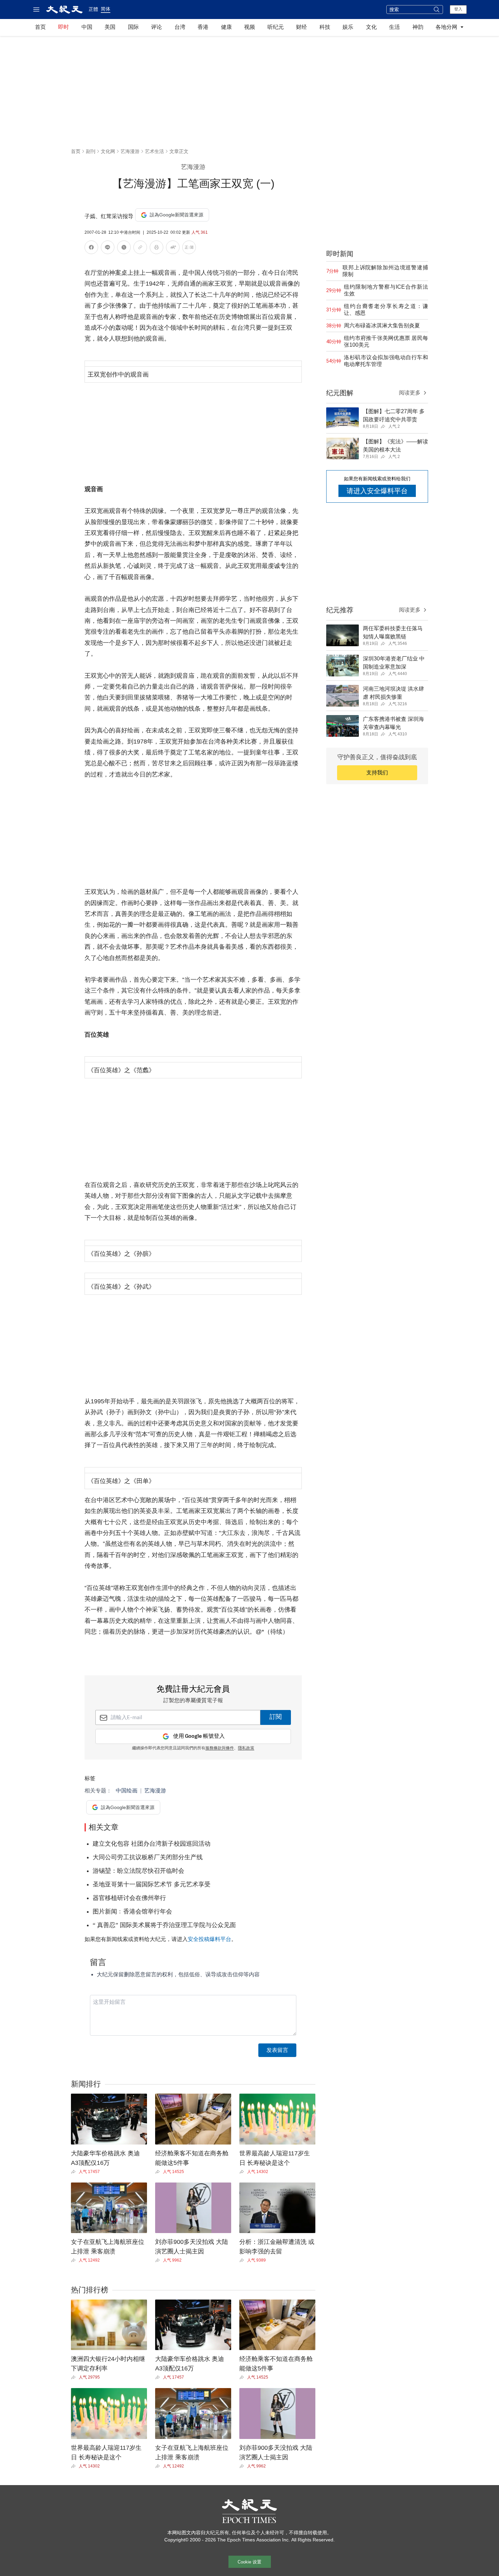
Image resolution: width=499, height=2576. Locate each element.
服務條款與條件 (220, 1748)
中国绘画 (127, 1791)
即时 (63, 27)
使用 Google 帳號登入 (199, 1736)
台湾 (180, 27)
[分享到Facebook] (91, 248)
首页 (40, 27)
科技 (325, 27)
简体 (106, 9)
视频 (249, 27)
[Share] (75, 2172)
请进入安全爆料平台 (377, 491)
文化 (371, 27)
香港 (203, 27)
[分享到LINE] (108, 248)
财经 (301, 27)
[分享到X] (124, 248)
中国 (87, 27)
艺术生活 (154, 151)
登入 (458, 9)
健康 (226, 27)
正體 (93, 9)
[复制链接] (140, 247)
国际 (133, 27)
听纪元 (276, 27)
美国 (110, 27)
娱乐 (348, 27)
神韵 (418, 27)
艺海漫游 (130, 151)
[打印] (156, 248)
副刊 (91, 151)
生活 (394, 27)
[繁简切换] (189, 248)
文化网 (108, 151)
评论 (156, 27)
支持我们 (377, 773)
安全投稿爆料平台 (209, 1939)
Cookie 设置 (249, 2562)
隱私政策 (246, 1748)
